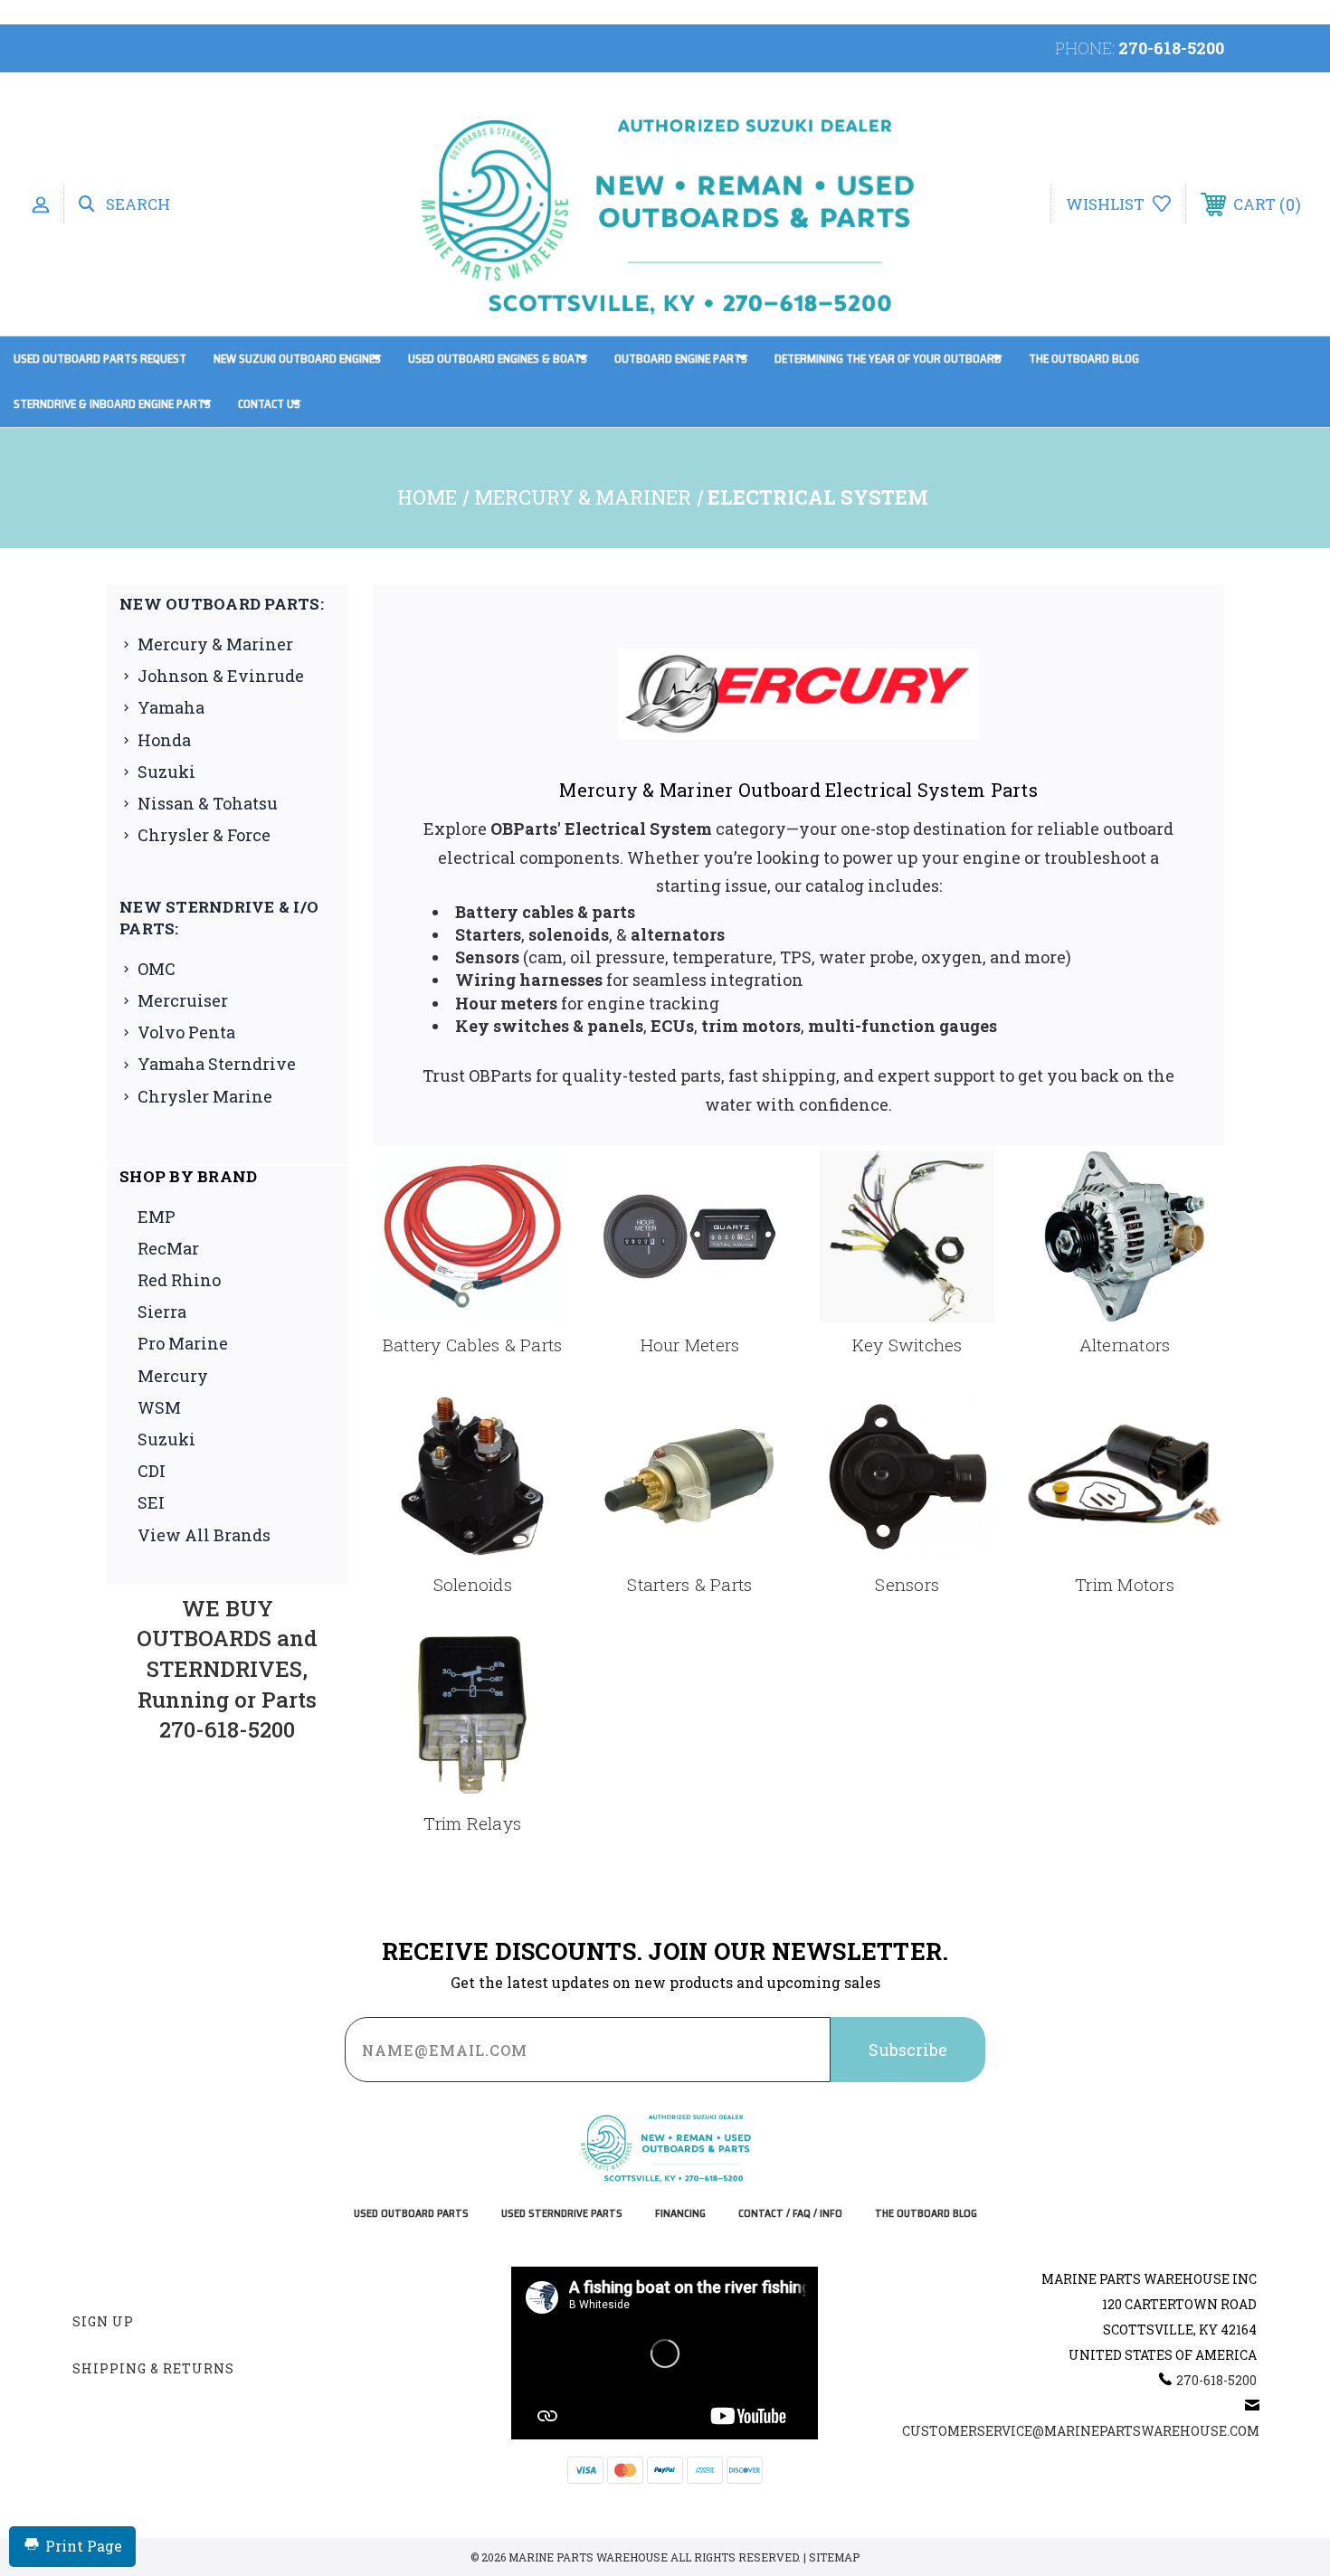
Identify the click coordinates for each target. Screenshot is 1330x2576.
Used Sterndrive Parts (562, 2214)
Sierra (162, 1312)
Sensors (907, 1584)
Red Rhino (179, 1280)
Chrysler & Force (204, 835)
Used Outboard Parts (411, 2214)
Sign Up (103, 2321)
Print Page (84, 2546)
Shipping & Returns (153, 2368)
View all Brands (204, 1535)
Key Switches (907, 1345)
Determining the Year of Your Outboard (888, 359)
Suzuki (166, 772)
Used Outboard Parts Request (100, 359)
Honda (164, 740)
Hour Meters (690, 1345)
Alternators (1125, 1345)
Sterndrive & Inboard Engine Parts (112, 404)
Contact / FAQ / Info (790, 2214)
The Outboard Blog (1084, 359)
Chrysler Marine (205, 1096)
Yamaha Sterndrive (217, 1064)
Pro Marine (183, 1343)
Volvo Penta (186, 1032)
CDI (152, 1471)
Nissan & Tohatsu (208, 803)
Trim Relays (472, 1823)
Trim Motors (1125, 1584)
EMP (157, 1217)
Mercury (173, 1376)
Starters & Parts (689, 1584)
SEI (151, 1502)
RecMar (168, 1248)
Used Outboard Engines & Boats (498, 359)
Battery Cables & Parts (473, 1345)
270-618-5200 (1171, 48)
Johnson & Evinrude (221, 676)
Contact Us (269, 404)
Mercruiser (183, 1000)
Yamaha (171, 707)
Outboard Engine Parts (681, 359)
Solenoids (473, 1584)
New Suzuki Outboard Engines (297, 359)
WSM (159, 1407)
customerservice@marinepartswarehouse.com (1081, 2431)
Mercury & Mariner (215, 644)
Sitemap (834, 2557)
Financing (680, 2214)
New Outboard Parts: (222, 604)
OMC (157, 969)
